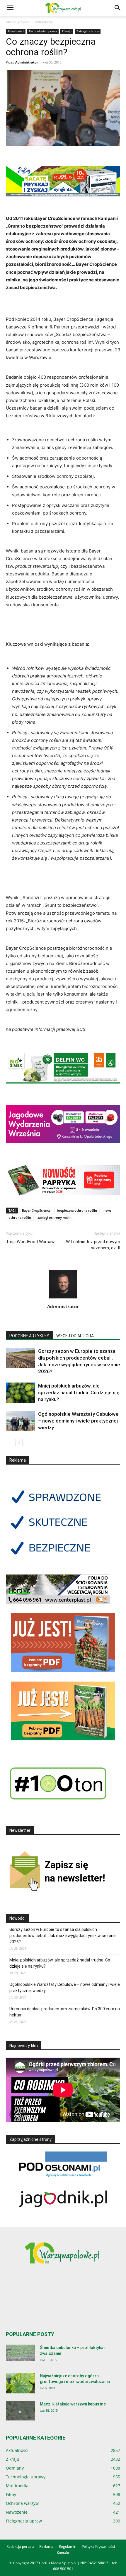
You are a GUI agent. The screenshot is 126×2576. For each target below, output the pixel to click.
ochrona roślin (20, 1217)
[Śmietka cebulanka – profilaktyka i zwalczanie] (21, 2353)
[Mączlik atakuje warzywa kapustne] (21, 2411)
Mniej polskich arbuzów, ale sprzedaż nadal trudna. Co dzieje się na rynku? (79, 1393)
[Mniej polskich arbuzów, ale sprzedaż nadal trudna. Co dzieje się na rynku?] (21, 1393)
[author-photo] (63, 1298)
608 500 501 (63, 2569)
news (107, 1210)
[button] (10, 8)
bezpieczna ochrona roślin (77, 1210)
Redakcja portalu (20, 2546)
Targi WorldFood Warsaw (30, 1242)
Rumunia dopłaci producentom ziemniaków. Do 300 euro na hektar (65, 2012)
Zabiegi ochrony (88, 31)
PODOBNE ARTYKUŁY (29, 1336)
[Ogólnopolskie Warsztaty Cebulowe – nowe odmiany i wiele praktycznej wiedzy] (21, 1421)
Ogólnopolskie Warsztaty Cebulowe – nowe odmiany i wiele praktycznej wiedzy (78, 1421)
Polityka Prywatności (98, 2546)
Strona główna (18, 22)
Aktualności (44, 22)
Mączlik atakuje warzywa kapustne (73, 2404)
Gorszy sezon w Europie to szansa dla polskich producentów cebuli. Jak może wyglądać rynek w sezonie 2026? (63, 1936)
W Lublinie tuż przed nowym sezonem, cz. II (93, 1245)
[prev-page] (10, 1443)
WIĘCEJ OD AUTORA (75, 1336)
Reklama (46, 2546)
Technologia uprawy (43, 31)
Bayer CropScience (36, 1210)
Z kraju (67, 31)
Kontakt (63, 2553)
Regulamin (68, 2546)
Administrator (27, 62)
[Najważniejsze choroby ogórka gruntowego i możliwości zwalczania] (21, 2383)
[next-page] (19, 1443)
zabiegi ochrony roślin (55, 1217)
